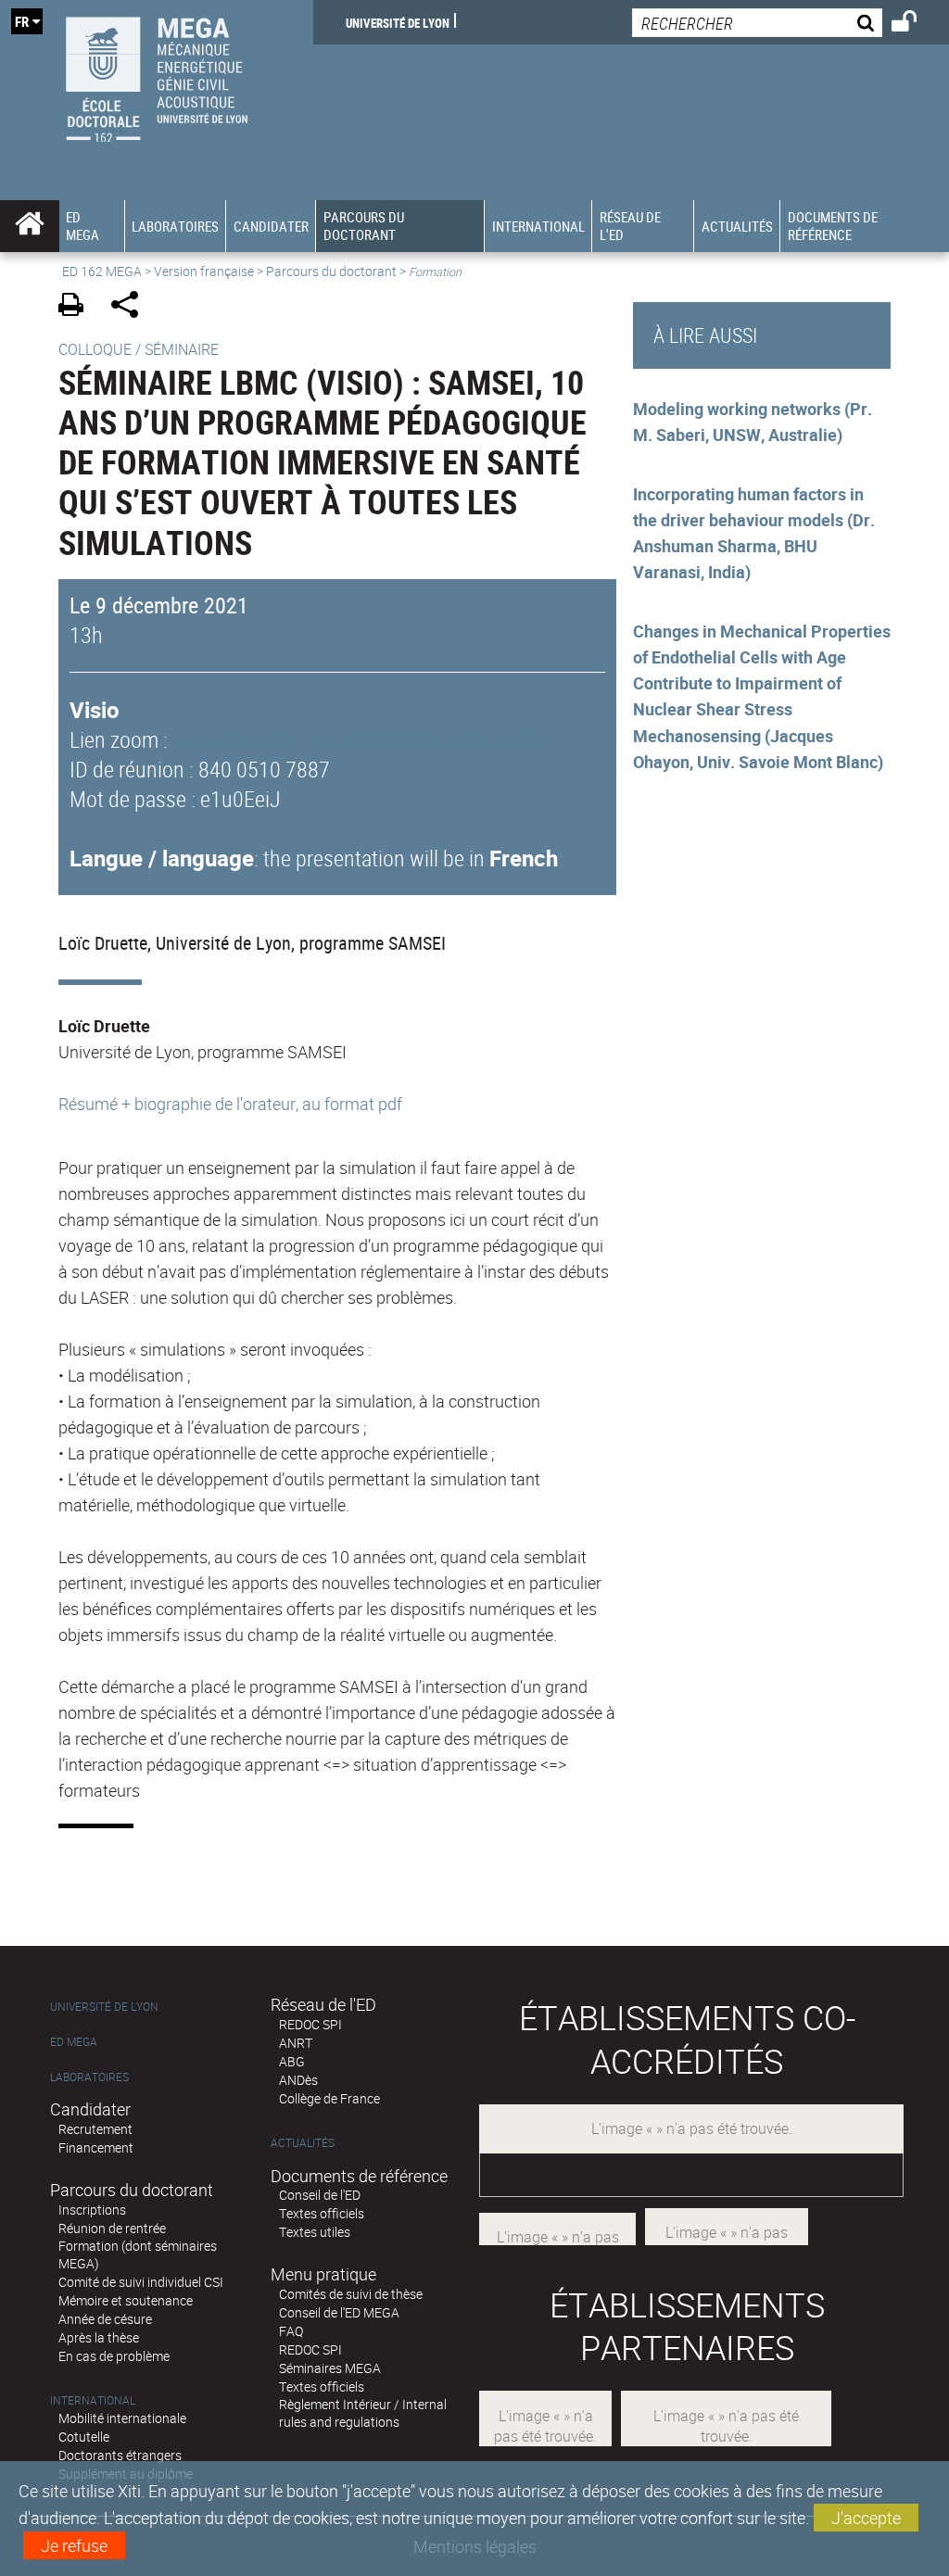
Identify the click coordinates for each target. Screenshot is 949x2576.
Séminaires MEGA (330, 2368)
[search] (757, 23)
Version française (204, 271)
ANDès (298, 2080)
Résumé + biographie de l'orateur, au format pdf (230, 1104)
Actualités (303, 2143)
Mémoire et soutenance (126, 2300)
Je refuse (74, 2545)
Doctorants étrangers (120, 2455)
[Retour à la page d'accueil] (157, 75)
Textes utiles (315, 2232)
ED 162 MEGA (102, 271)
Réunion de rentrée (112, 2228)
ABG (292, 2061)
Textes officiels (322, 2213)
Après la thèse (99, 2337)
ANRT (296, 2043)
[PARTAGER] (131, 307)
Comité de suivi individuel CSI (141, 2282)
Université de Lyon (398, 22)
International (93, 2400)
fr (22, 21)
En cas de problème (114, 2356)
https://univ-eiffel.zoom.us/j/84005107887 (360, 739)
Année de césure (105, 2319)
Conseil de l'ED (320, 2195)
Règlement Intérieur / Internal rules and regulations (363, 2413)
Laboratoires (89, 2077)
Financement (96, 2147)
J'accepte (866, 2518)
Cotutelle (84, 2437)
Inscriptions (92, 2210)
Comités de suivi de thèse (351, 2294)
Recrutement (95, 2129)
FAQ (291, 2331)
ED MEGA (74, 2042)
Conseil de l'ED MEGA (339, 2312)
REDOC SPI (310, 2024)
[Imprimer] (77, 307)
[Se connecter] (916, 24)
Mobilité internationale (122, 2418)
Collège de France (329, 2098)
